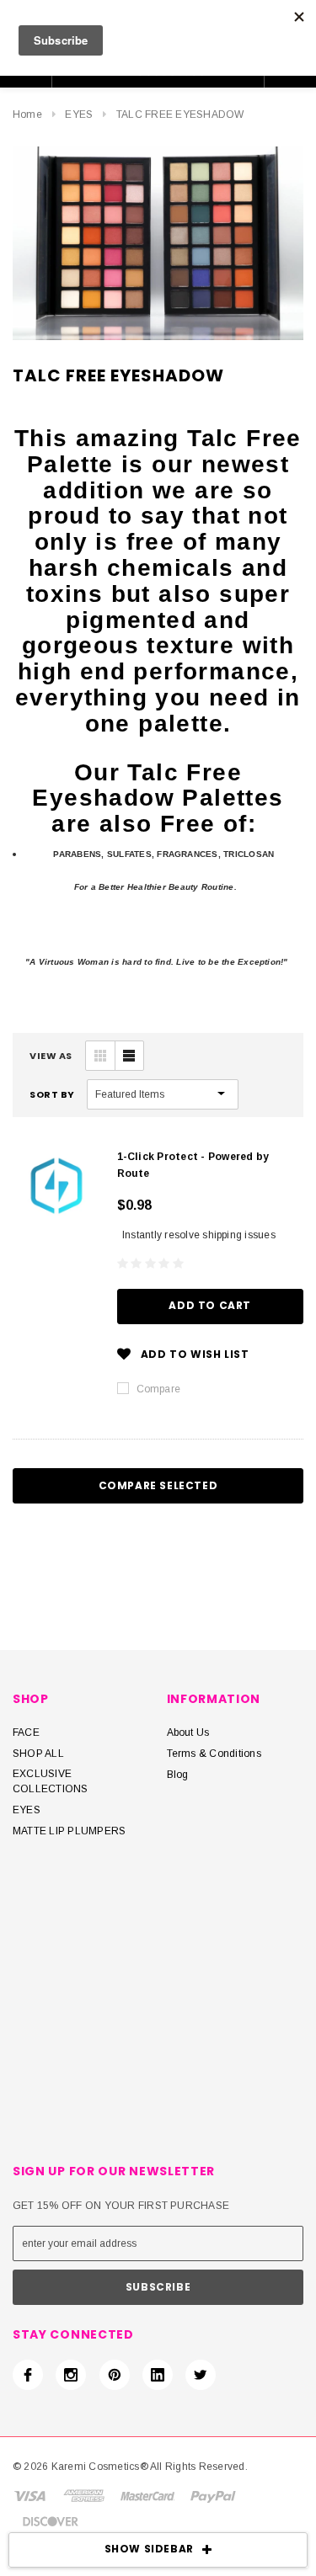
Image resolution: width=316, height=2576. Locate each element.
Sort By (52, 1094)
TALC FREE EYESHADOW (180, 114)
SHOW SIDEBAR (149, 2549)
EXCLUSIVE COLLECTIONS (51, 1781)
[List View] (129, 1056)
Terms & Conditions (214, 1754)
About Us (188, 1732)
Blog (178, 1775)
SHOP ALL (38, 1754)
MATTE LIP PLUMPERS (69, 1831)
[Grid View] (100, 1056)
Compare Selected (158, 1485)
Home (27, 114)
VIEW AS (51, 1056)
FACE (26, 1732)
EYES (79, 114)
